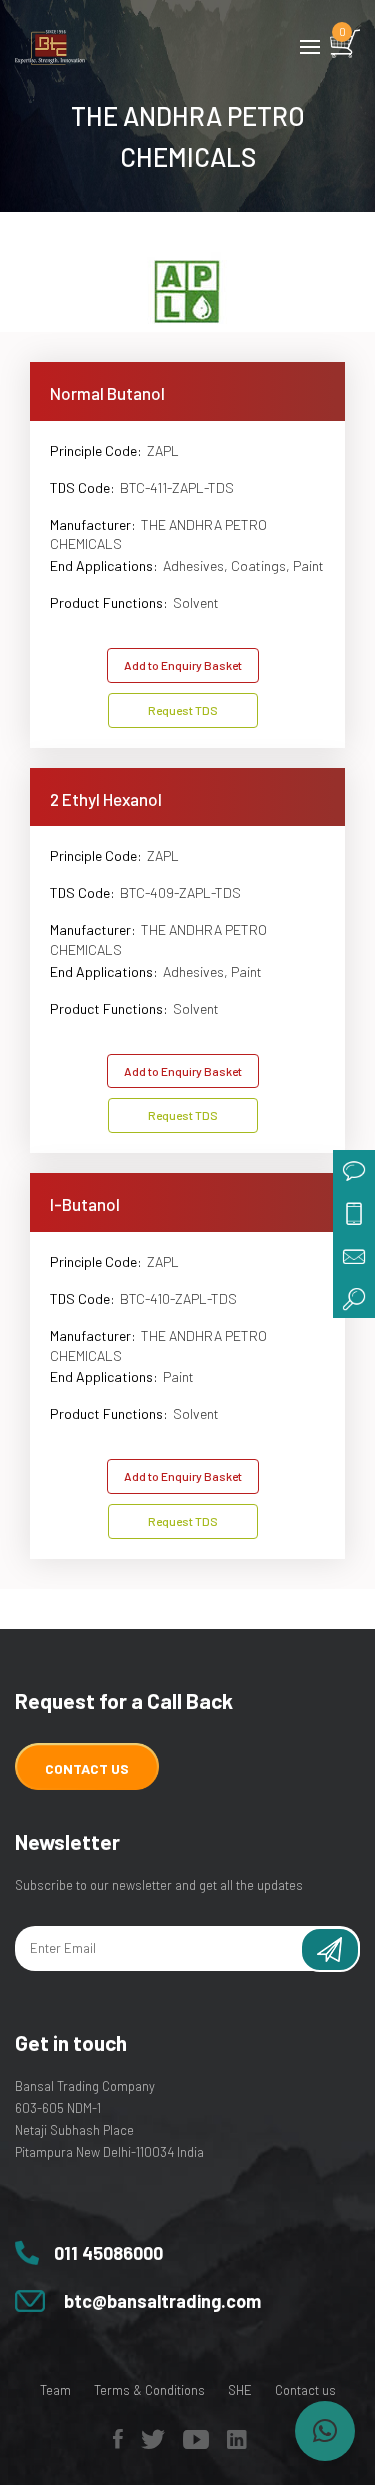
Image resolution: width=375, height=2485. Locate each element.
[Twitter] (153, 2444)
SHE (240, 2390)
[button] (325, 2431)
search (354, 1297)
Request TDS (183, 710)
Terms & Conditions (149, 2390)
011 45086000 (108, 2253)
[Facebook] (118, 2444)
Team (55, 2390)
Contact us (305, 2390)
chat (354, 1171)
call (354, 1213)
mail (354, 1255)
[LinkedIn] (237, 2444)
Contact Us (87, 1768)
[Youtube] (196, 2444)
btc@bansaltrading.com (162, 2301)
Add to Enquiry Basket (183, 665)
